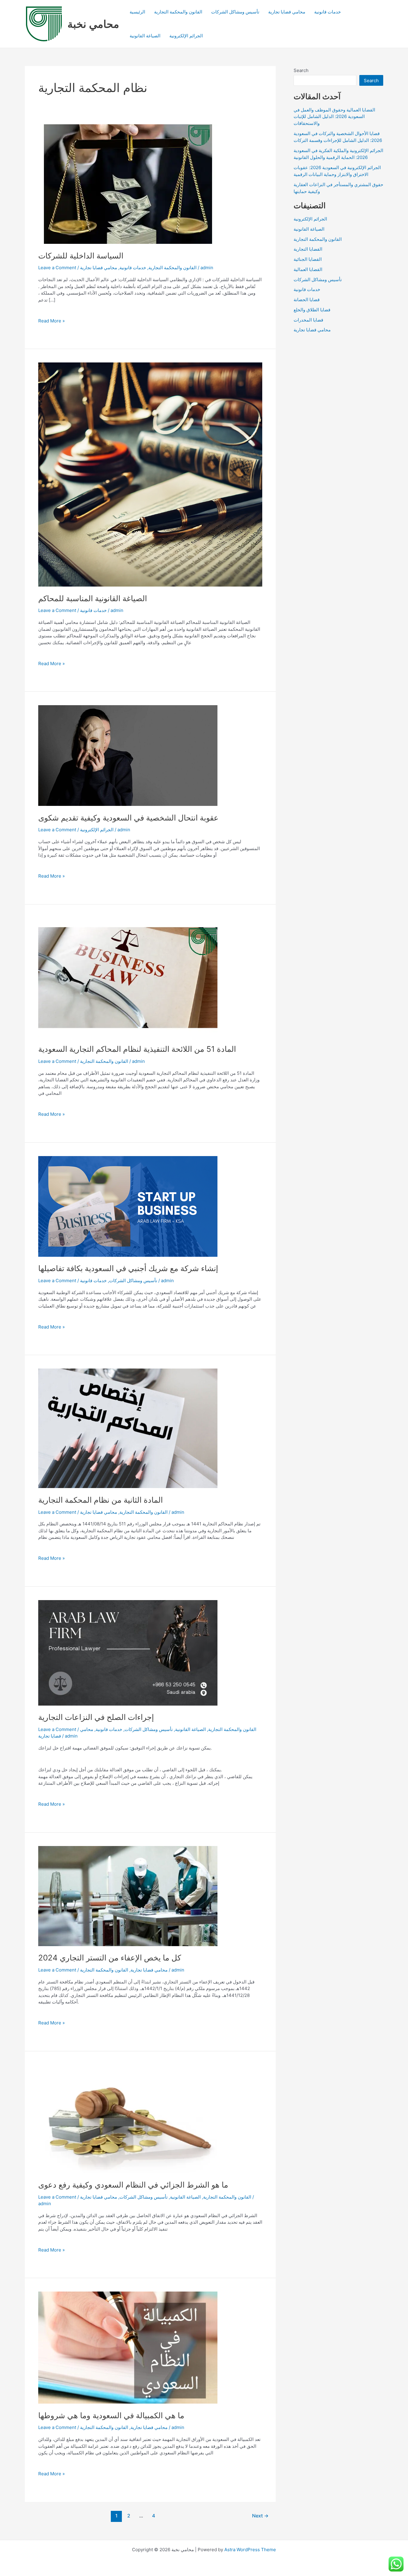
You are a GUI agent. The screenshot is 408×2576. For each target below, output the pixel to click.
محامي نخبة (93, 24)
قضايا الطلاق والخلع (312, 310)
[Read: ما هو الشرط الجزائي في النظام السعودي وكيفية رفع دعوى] (128, 2118)
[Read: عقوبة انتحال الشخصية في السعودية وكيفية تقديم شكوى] (128, 755)
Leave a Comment (57, 268)
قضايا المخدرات (308, 320)
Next (260, 2516)
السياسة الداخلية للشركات (81, 256)
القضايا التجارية (308, 249)
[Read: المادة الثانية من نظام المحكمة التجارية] (128, 1428)
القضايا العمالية (308, 269)
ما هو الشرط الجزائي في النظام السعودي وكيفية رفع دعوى (134, 2185)
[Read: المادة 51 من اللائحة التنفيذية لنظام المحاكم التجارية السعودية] (128, 977)
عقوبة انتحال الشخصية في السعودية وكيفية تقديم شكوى (128, 818)
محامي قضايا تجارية (287, 12)
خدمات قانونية (328, 12)
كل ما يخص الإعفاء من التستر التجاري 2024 (110, 1958)
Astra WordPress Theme (250, 2550)
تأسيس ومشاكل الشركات (235, 12)
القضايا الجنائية (308, 259)
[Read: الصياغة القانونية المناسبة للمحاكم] (150, 474)
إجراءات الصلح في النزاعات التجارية (96, 1717)
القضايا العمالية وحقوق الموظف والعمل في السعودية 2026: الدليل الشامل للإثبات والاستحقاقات (334, 117)
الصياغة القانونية (145, 36)
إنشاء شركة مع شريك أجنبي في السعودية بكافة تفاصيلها (128, 1268)
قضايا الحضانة (307, 300)
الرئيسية (137, 12)
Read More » (52, 321)
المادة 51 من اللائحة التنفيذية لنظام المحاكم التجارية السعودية (137, 1049)
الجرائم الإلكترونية (186, 36)
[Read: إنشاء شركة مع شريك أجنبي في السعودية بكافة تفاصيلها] (128, 1206)
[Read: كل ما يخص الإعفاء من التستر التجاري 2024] (128, 1895)
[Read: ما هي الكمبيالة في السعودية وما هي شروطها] (128, 2347)
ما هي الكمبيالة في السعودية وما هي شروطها (111, 2415)
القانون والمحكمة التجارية (178, 12)
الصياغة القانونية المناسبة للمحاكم (93, 598)
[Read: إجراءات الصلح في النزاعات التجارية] (128, 1652)
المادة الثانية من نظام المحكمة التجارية (101, 1500)
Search (301, 70)
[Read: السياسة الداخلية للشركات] (128, 184)
